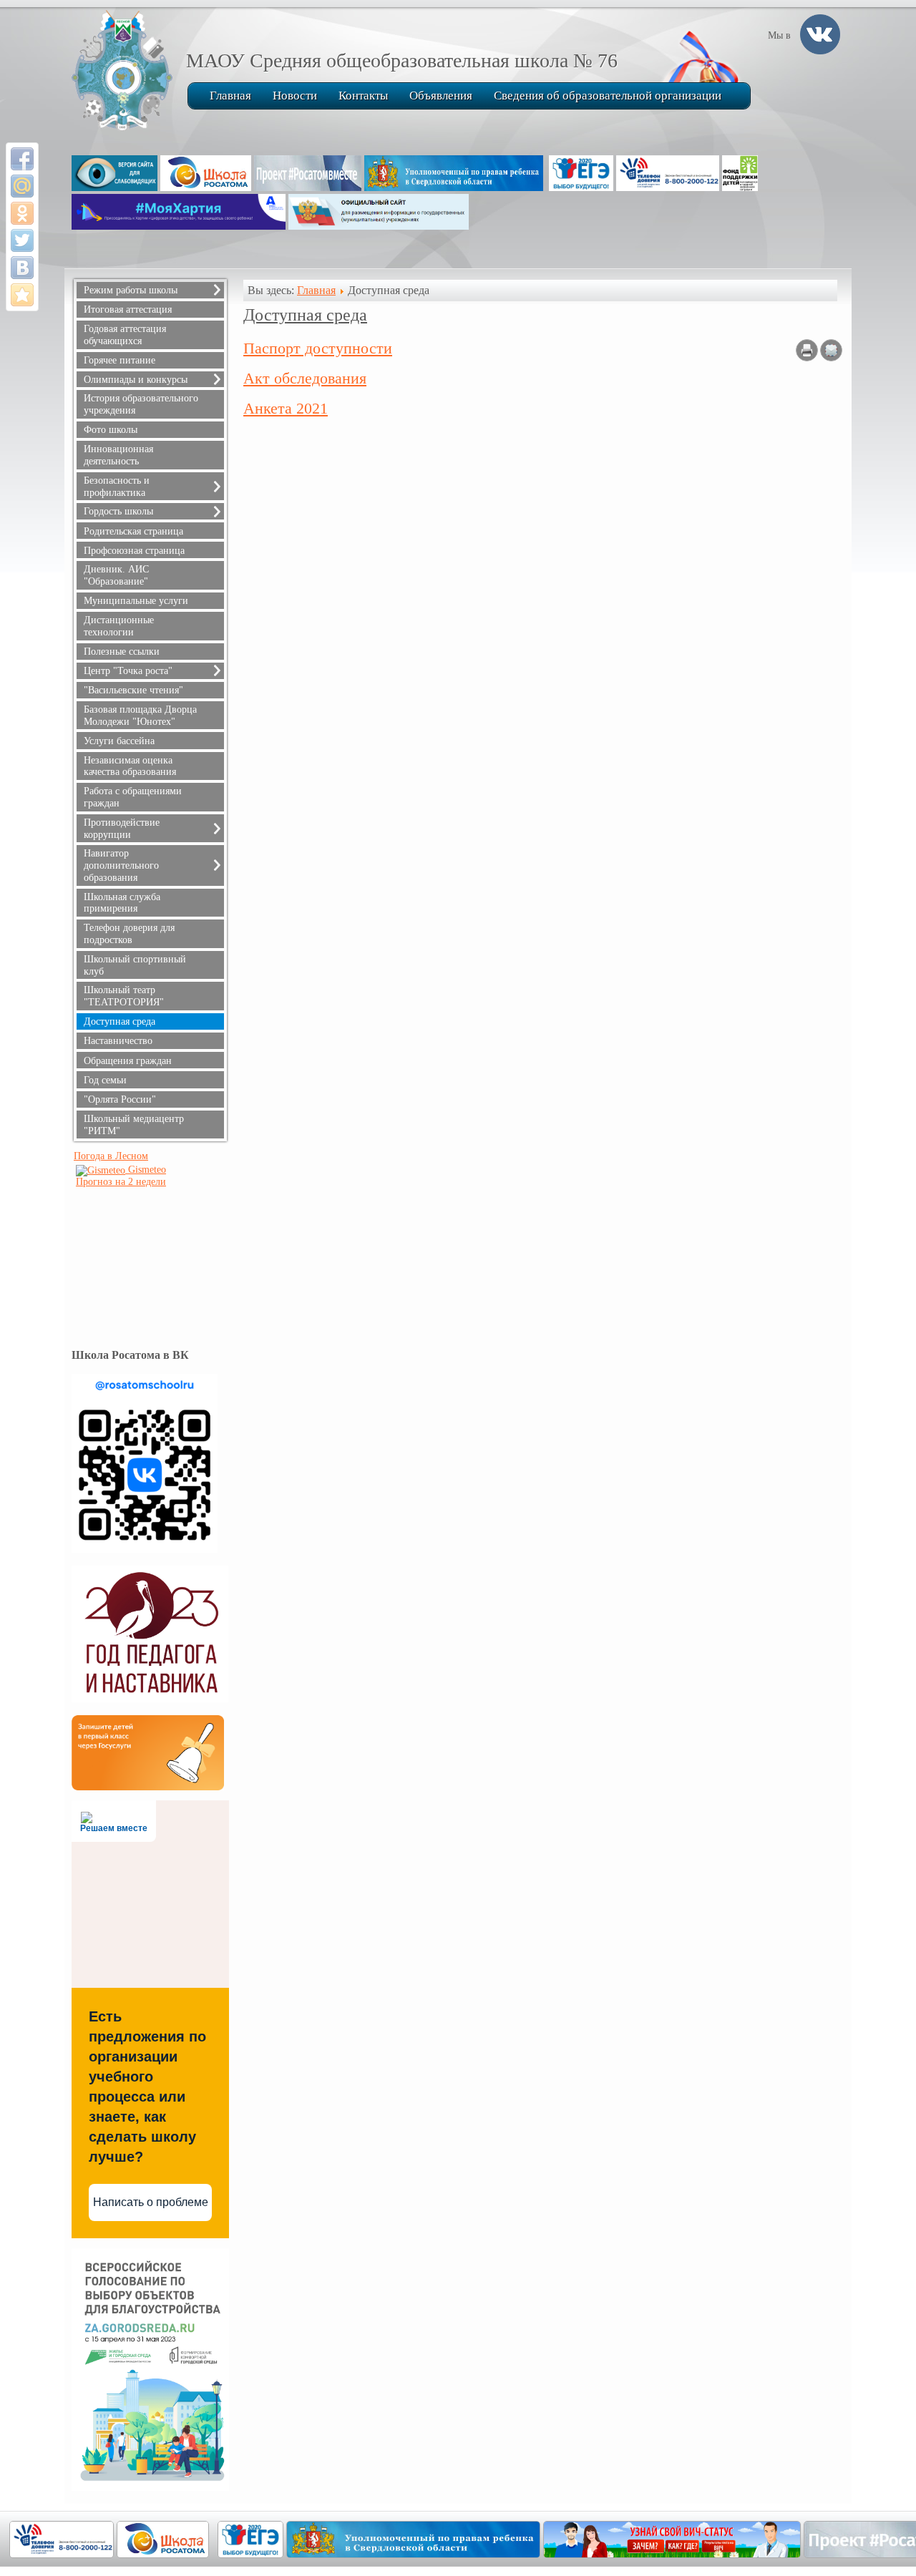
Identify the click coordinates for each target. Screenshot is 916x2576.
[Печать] (807, 357)
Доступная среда (305, 315)
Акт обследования (305, 378)
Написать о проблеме (151, 2202)
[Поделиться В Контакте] (22, 268)
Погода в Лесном (111, 1156)
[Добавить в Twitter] (22, 240)
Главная (316, 290)
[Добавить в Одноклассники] (22, 213)
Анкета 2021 (286, 408)
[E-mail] (831, 357)
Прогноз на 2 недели (121, 1182)
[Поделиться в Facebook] (22, 159)
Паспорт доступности (318, 348)
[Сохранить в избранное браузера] (22, 295)
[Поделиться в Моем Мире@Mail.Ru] (22, 186)
